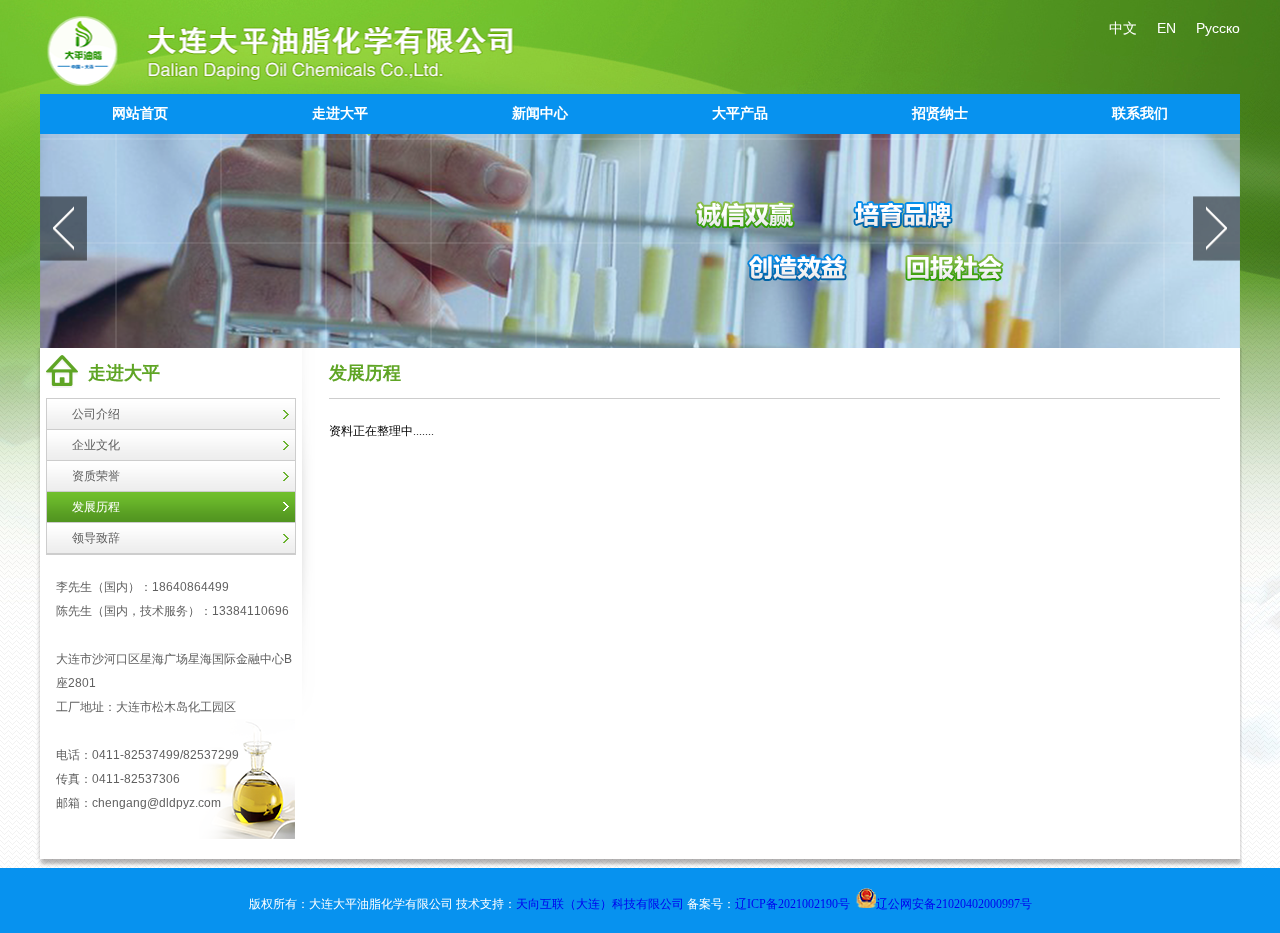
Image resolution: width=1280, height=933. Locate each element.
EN (1166, 28)
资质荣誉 (96, 476)
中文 (1123, 28)
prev (63, 228)
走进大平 (340, 113)
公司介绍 (96, 414)
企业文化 (96, 445)
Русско (1218, 28)
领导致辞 (96, 538)
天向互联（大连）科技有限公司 (601, 904)
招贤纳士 (940, 113)
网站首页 (140, 113)
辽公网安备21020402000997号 (954, 904)
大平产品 (740, 113)
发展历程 (96, 507)
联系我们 (1140, 113)
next (1216, 228)
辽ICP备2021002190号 (792, 904)
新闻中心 (540, 113)
